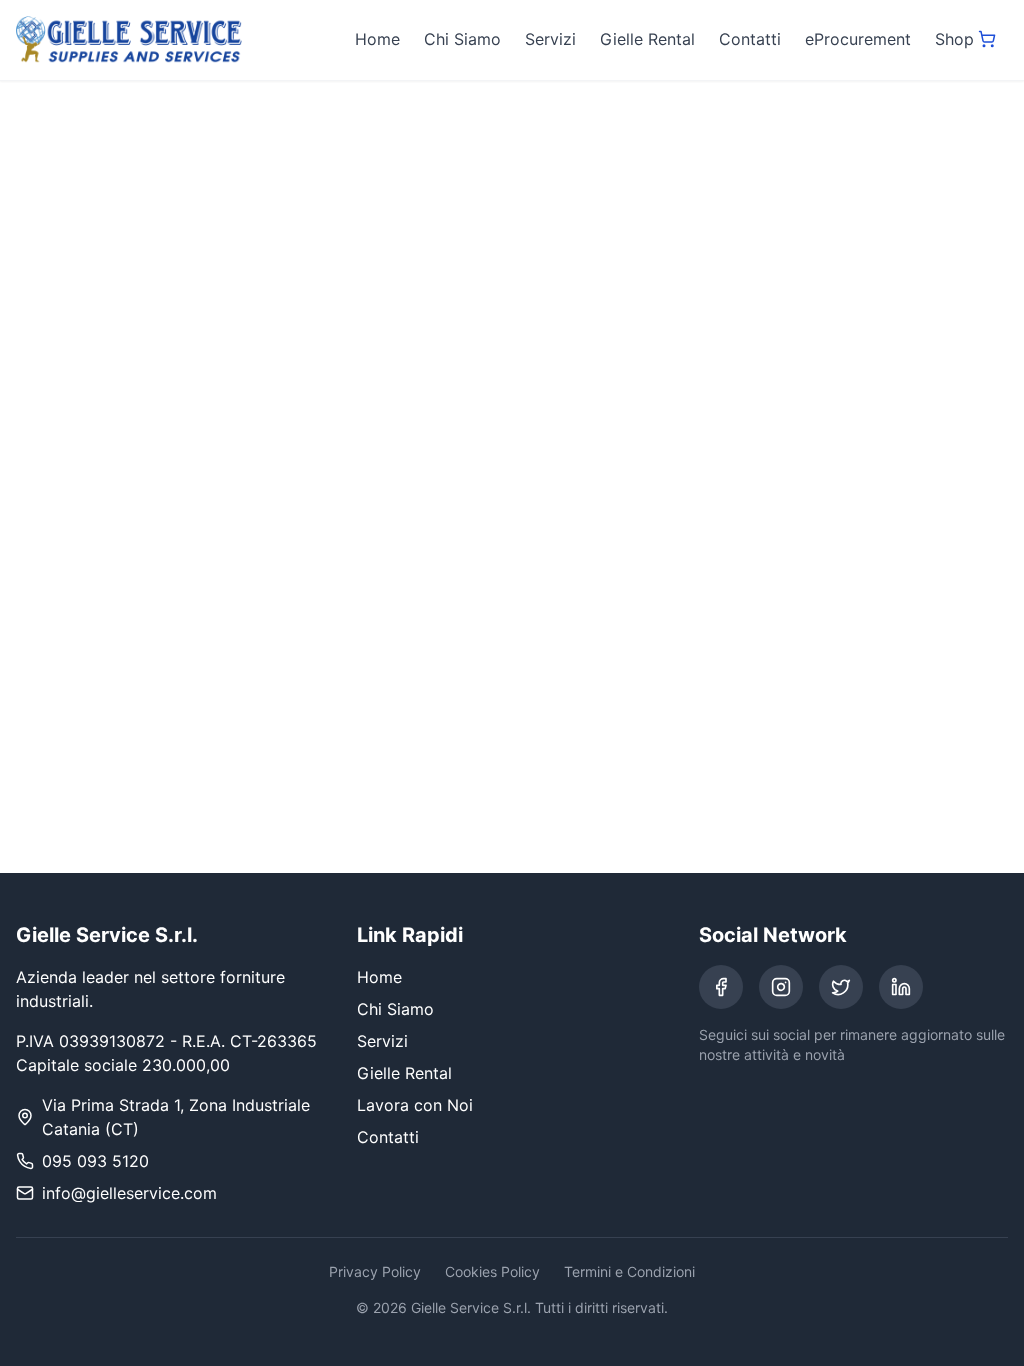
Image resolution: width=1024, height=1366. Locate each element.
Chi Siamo (462, 39)
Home (377, 39)
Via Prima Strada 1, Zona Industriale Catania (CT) (176, 1117)
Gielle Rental (647, 39)
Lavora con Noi (415, 1105)
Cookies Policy (492, 1271)
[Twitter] (841, 987)
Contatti (750, 39)
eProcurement (858, 39)
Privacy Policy (375, 1271)
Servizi (550, 39)
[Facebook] (721, 987)
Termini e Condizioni (629, 1271)
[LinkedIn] (901, 987)
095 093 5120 (95, 1161)
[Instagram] (781, 987)
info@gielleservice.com (129, 1193)
